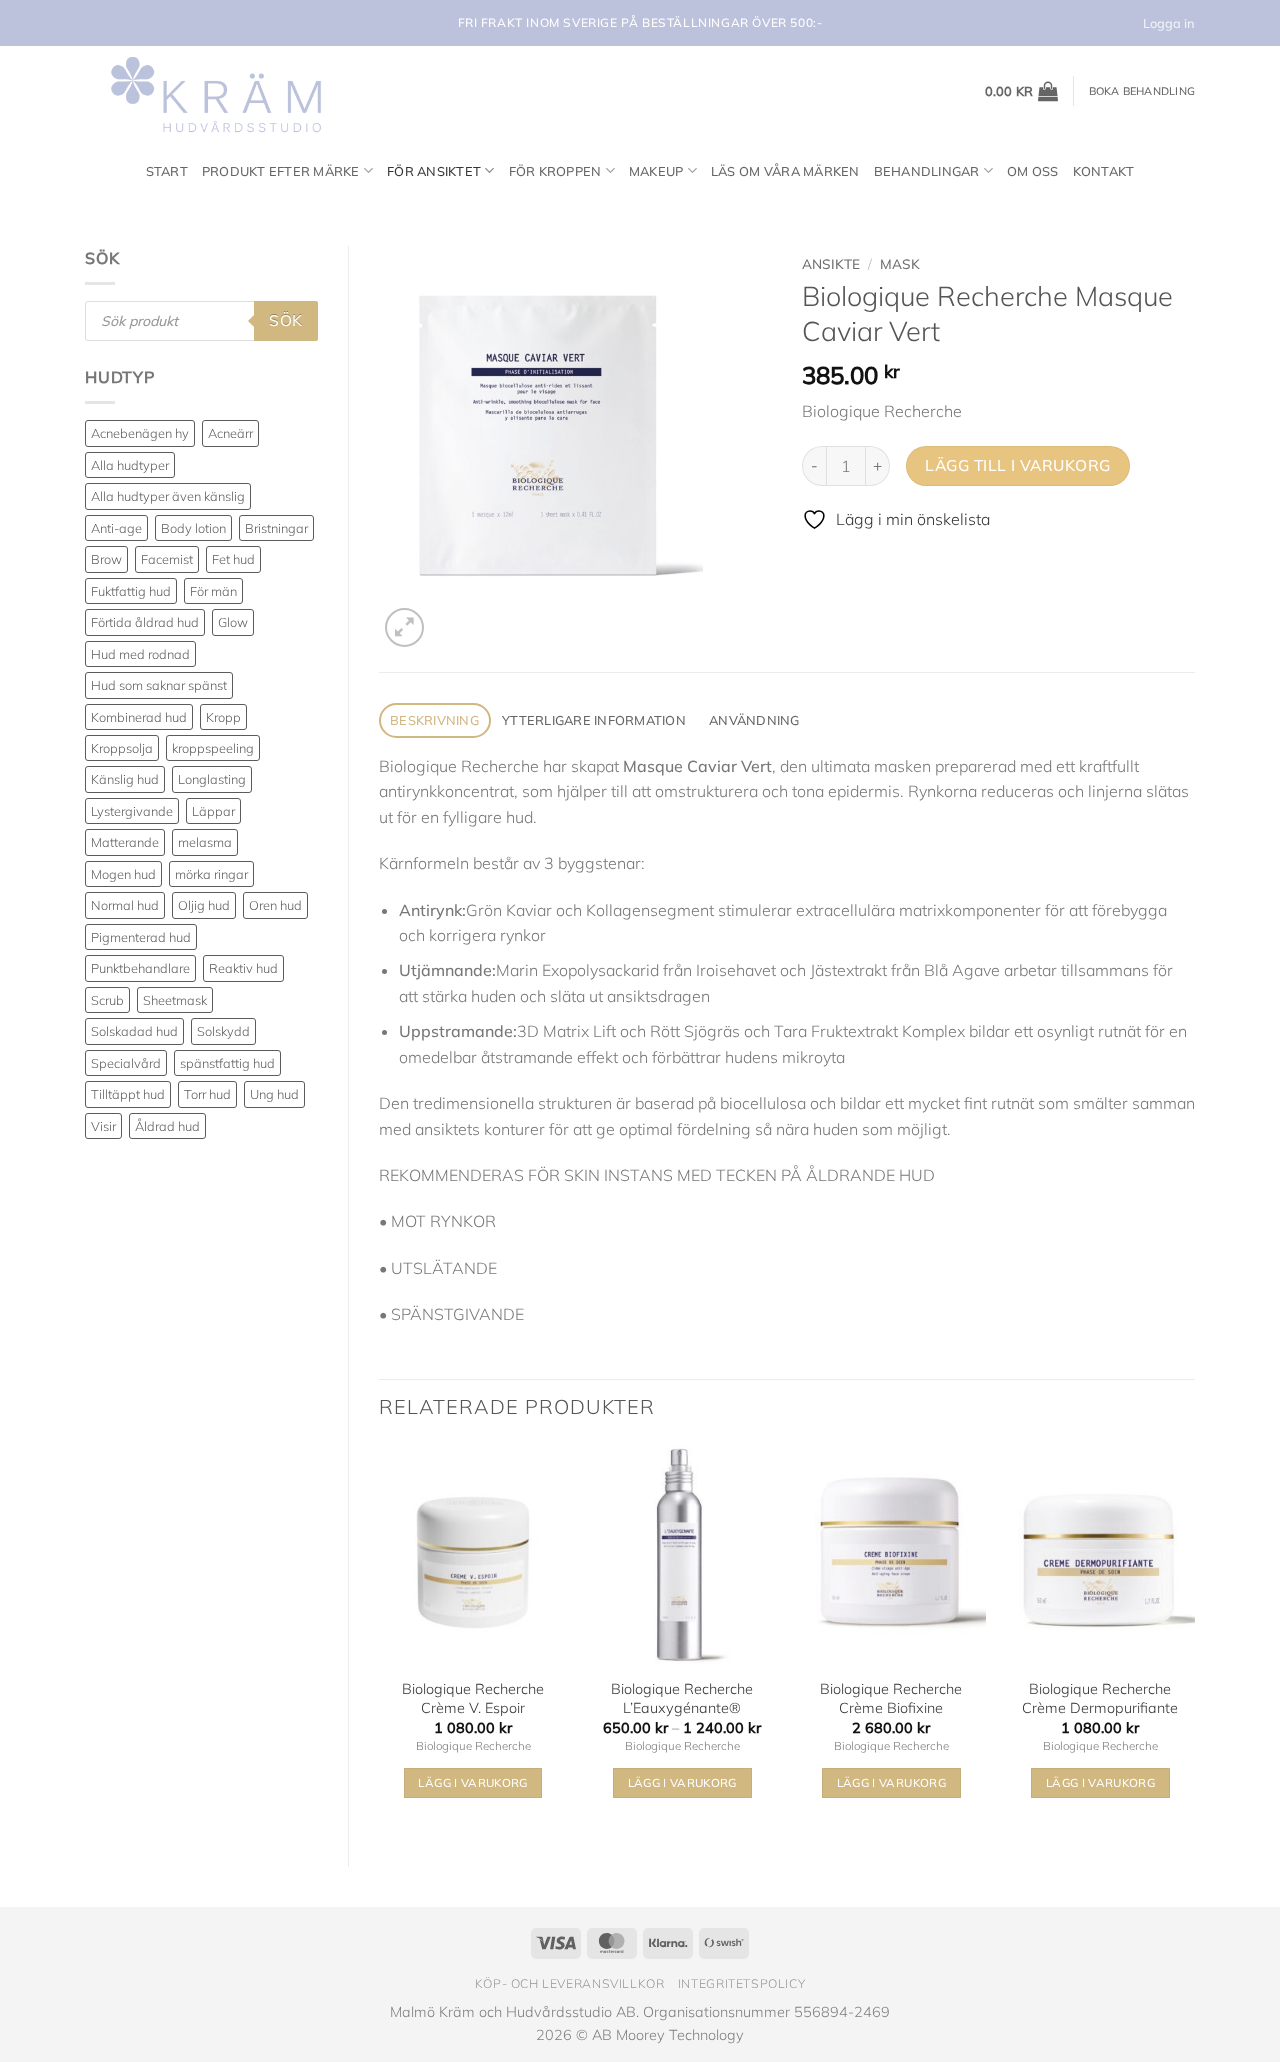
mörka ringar (211, 874)
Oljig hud (204, 905)
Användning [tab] (754, 720)
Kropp (223, 717)
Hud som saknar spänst (159, 685)
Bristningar (276, 528)
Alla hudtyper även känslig (168, 496)
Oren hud (275, 905)
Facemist (167, 559)
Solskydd (223, 1031)
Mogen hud (123, 874)
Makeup (656, 171)
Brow (106, 559)
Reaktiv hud (243, 968)
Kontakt (1104, 171)
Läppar (213, 811)
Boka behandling (1142, 91)
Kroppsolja (122, 748)
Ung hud (274, 1094)
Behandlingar (927, 171)
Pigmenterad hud (141, 937)
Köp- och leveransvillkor (570, 1983)
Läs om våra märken (785, 171)
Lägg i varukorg (682, 1782)
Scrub (107, 1000)
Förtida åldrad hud (145, 622)
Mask (900, 263)
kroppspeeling (213, 748)
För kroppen (555, 171)
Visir (103, 1126)
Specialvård (126, 1063)
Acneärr (230, 433)
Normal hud (125, 905)
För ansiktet (434, 171)
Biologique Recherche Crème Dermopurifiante (1100, 1698)
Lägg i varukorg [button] (472, 1782)
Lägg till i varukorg (1017, 465)
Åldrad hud (167, 1126)
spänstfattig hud (227, 1063)
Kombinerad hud (139, 717)
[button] (1022, 91)
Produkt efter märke (281, 171)
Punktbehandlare (140, 968)
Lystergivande (132, 811)
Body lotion (193, 528)
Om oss (1033, 171)
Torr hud (207, 1094)
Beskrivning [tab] (434, 720)
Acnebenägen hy (140, 433)
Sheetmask (175, 1000)
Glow (233, 622)
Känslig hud (125, 779)
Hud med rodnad (140, 654)
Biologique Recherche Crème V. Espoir (473, 1698)
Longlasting (212, 779)
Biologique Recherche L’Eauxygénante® (682, 1698)
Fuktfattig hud (131, 591)
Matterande (125, 842)
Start (167, 171)
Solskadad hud (134, 1031)
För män (213, 591)
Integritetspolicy (741, 1983)
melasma (205, 842)
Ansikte (831, 263)
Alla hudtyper (130, 465)
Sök (285, 320)
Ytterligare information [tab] (594, 720)
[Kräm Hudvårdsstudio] (210, 91)
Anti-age (116, 528)
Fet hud (233, 559)
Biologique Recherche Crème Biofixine (891, 1698)
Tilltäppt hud (128, 1094)
